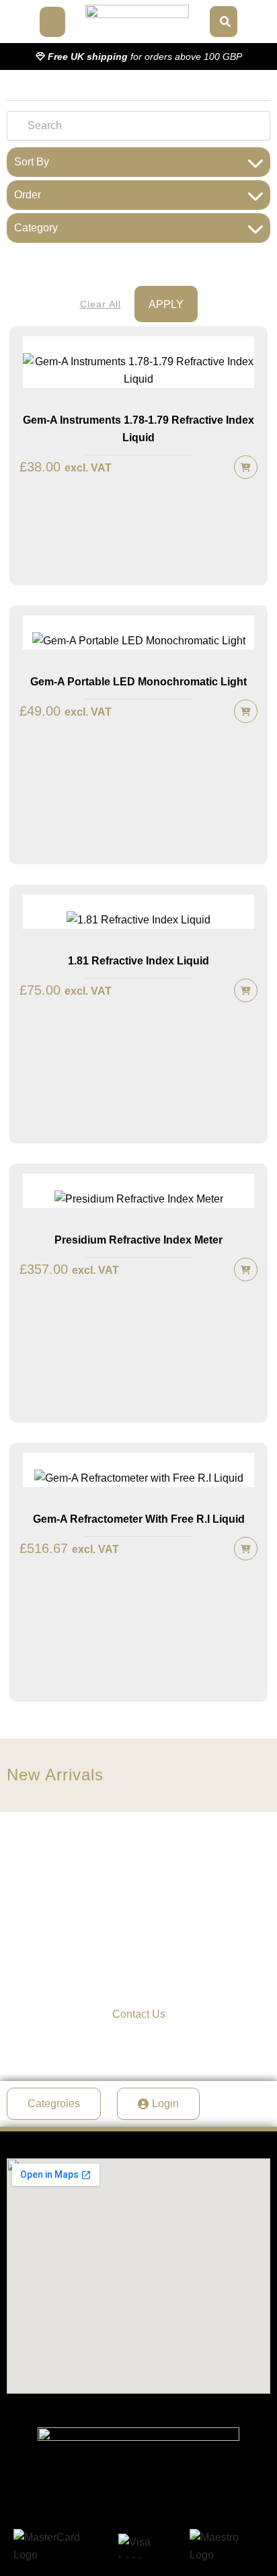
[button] (52, 22)
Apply (166, 304)
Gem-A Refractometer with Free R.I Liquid (139, 1519)
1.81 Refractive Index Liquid (138, 961)
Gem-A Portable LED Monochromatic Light (138, 682)
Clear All (101, 304)
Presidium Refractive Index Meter (138, 1240)
